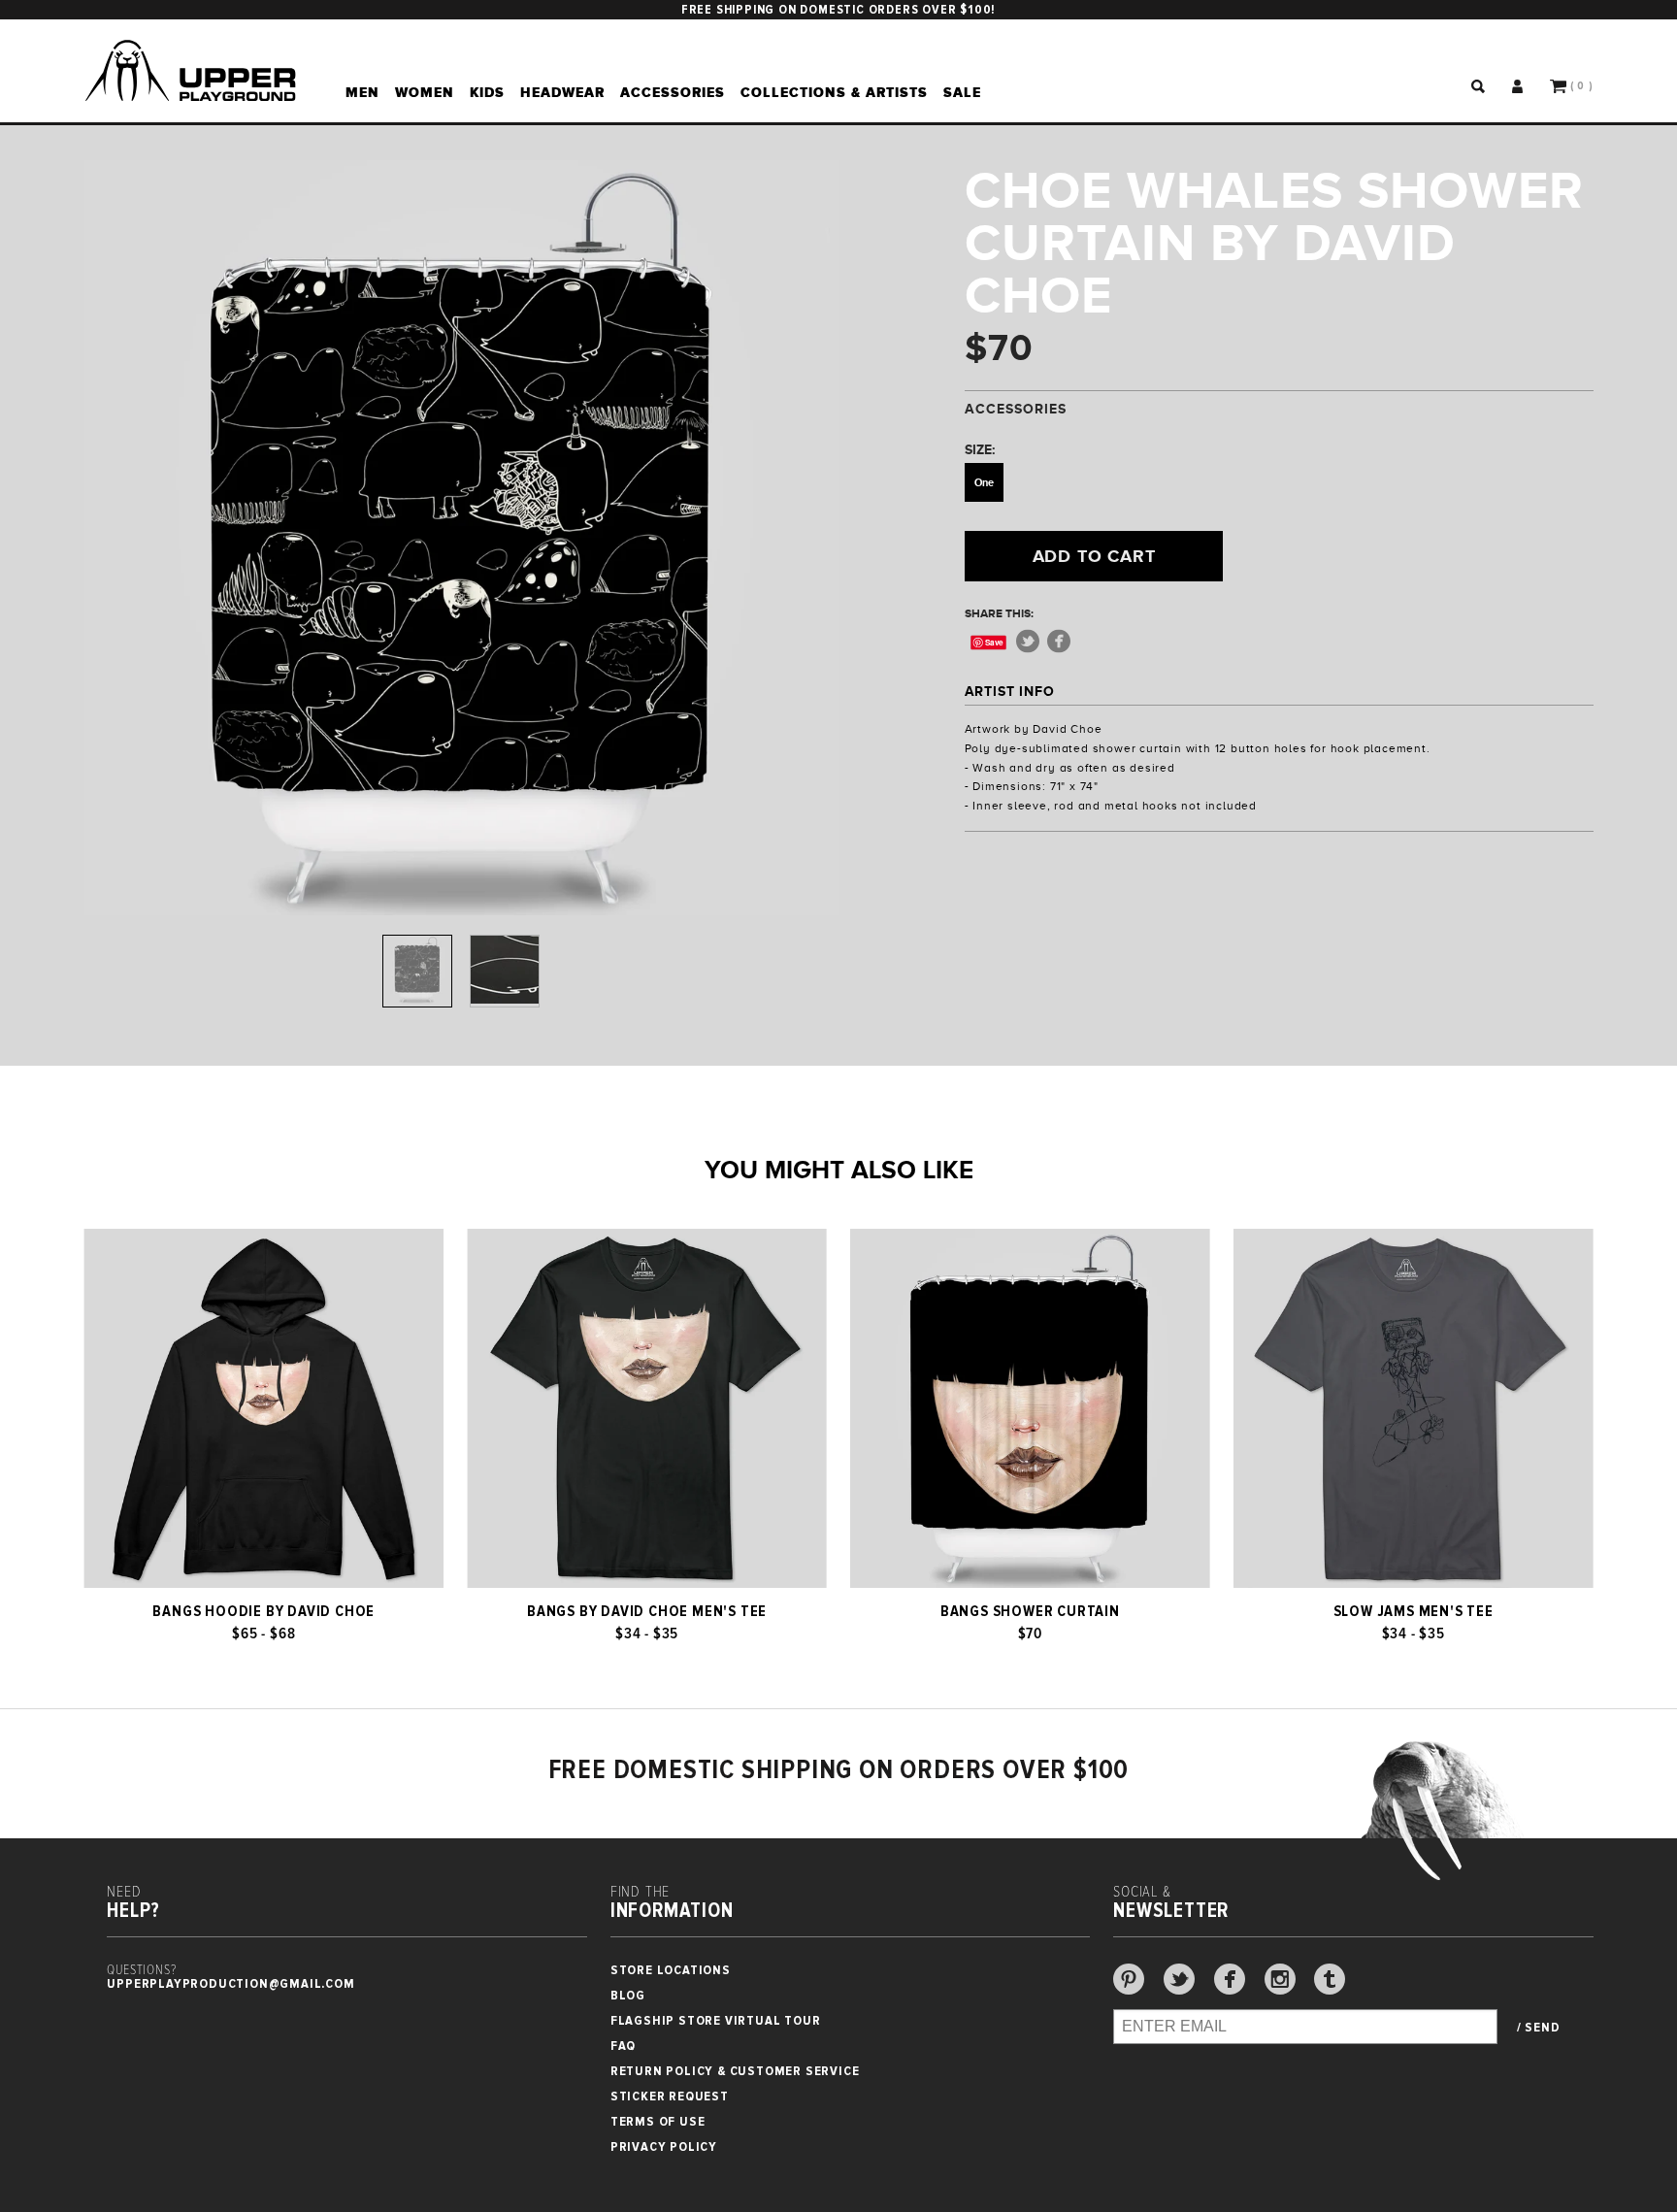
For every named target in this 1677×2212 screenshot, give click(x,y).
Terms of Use (658, 2121)
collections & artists (834, 92)
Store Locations (671, 1970)
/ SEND (1539, 2028)
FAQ (623, 2046)
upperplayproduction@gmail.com (230, 1983)
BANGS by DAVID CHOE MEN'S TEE (647, 1611)
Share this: (999, 613)
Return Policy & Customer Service (735, 2071)
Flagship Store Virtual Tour (716, 2020)
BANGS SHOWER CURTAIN (1030, 1611)
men (362, 92)
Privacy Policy (664, 2146)
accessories (673, 92)
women (425, 92)
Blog (628, 1995)
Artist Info (1010, 691)
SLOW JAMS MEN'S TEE (1414, 1611)
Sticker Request (670, 2096)
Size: (980, 449)
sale (962, 92)
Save (994, 642)
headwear (562, 92)
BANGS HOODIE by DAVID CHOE (263, 1611)
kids (487, 92)
